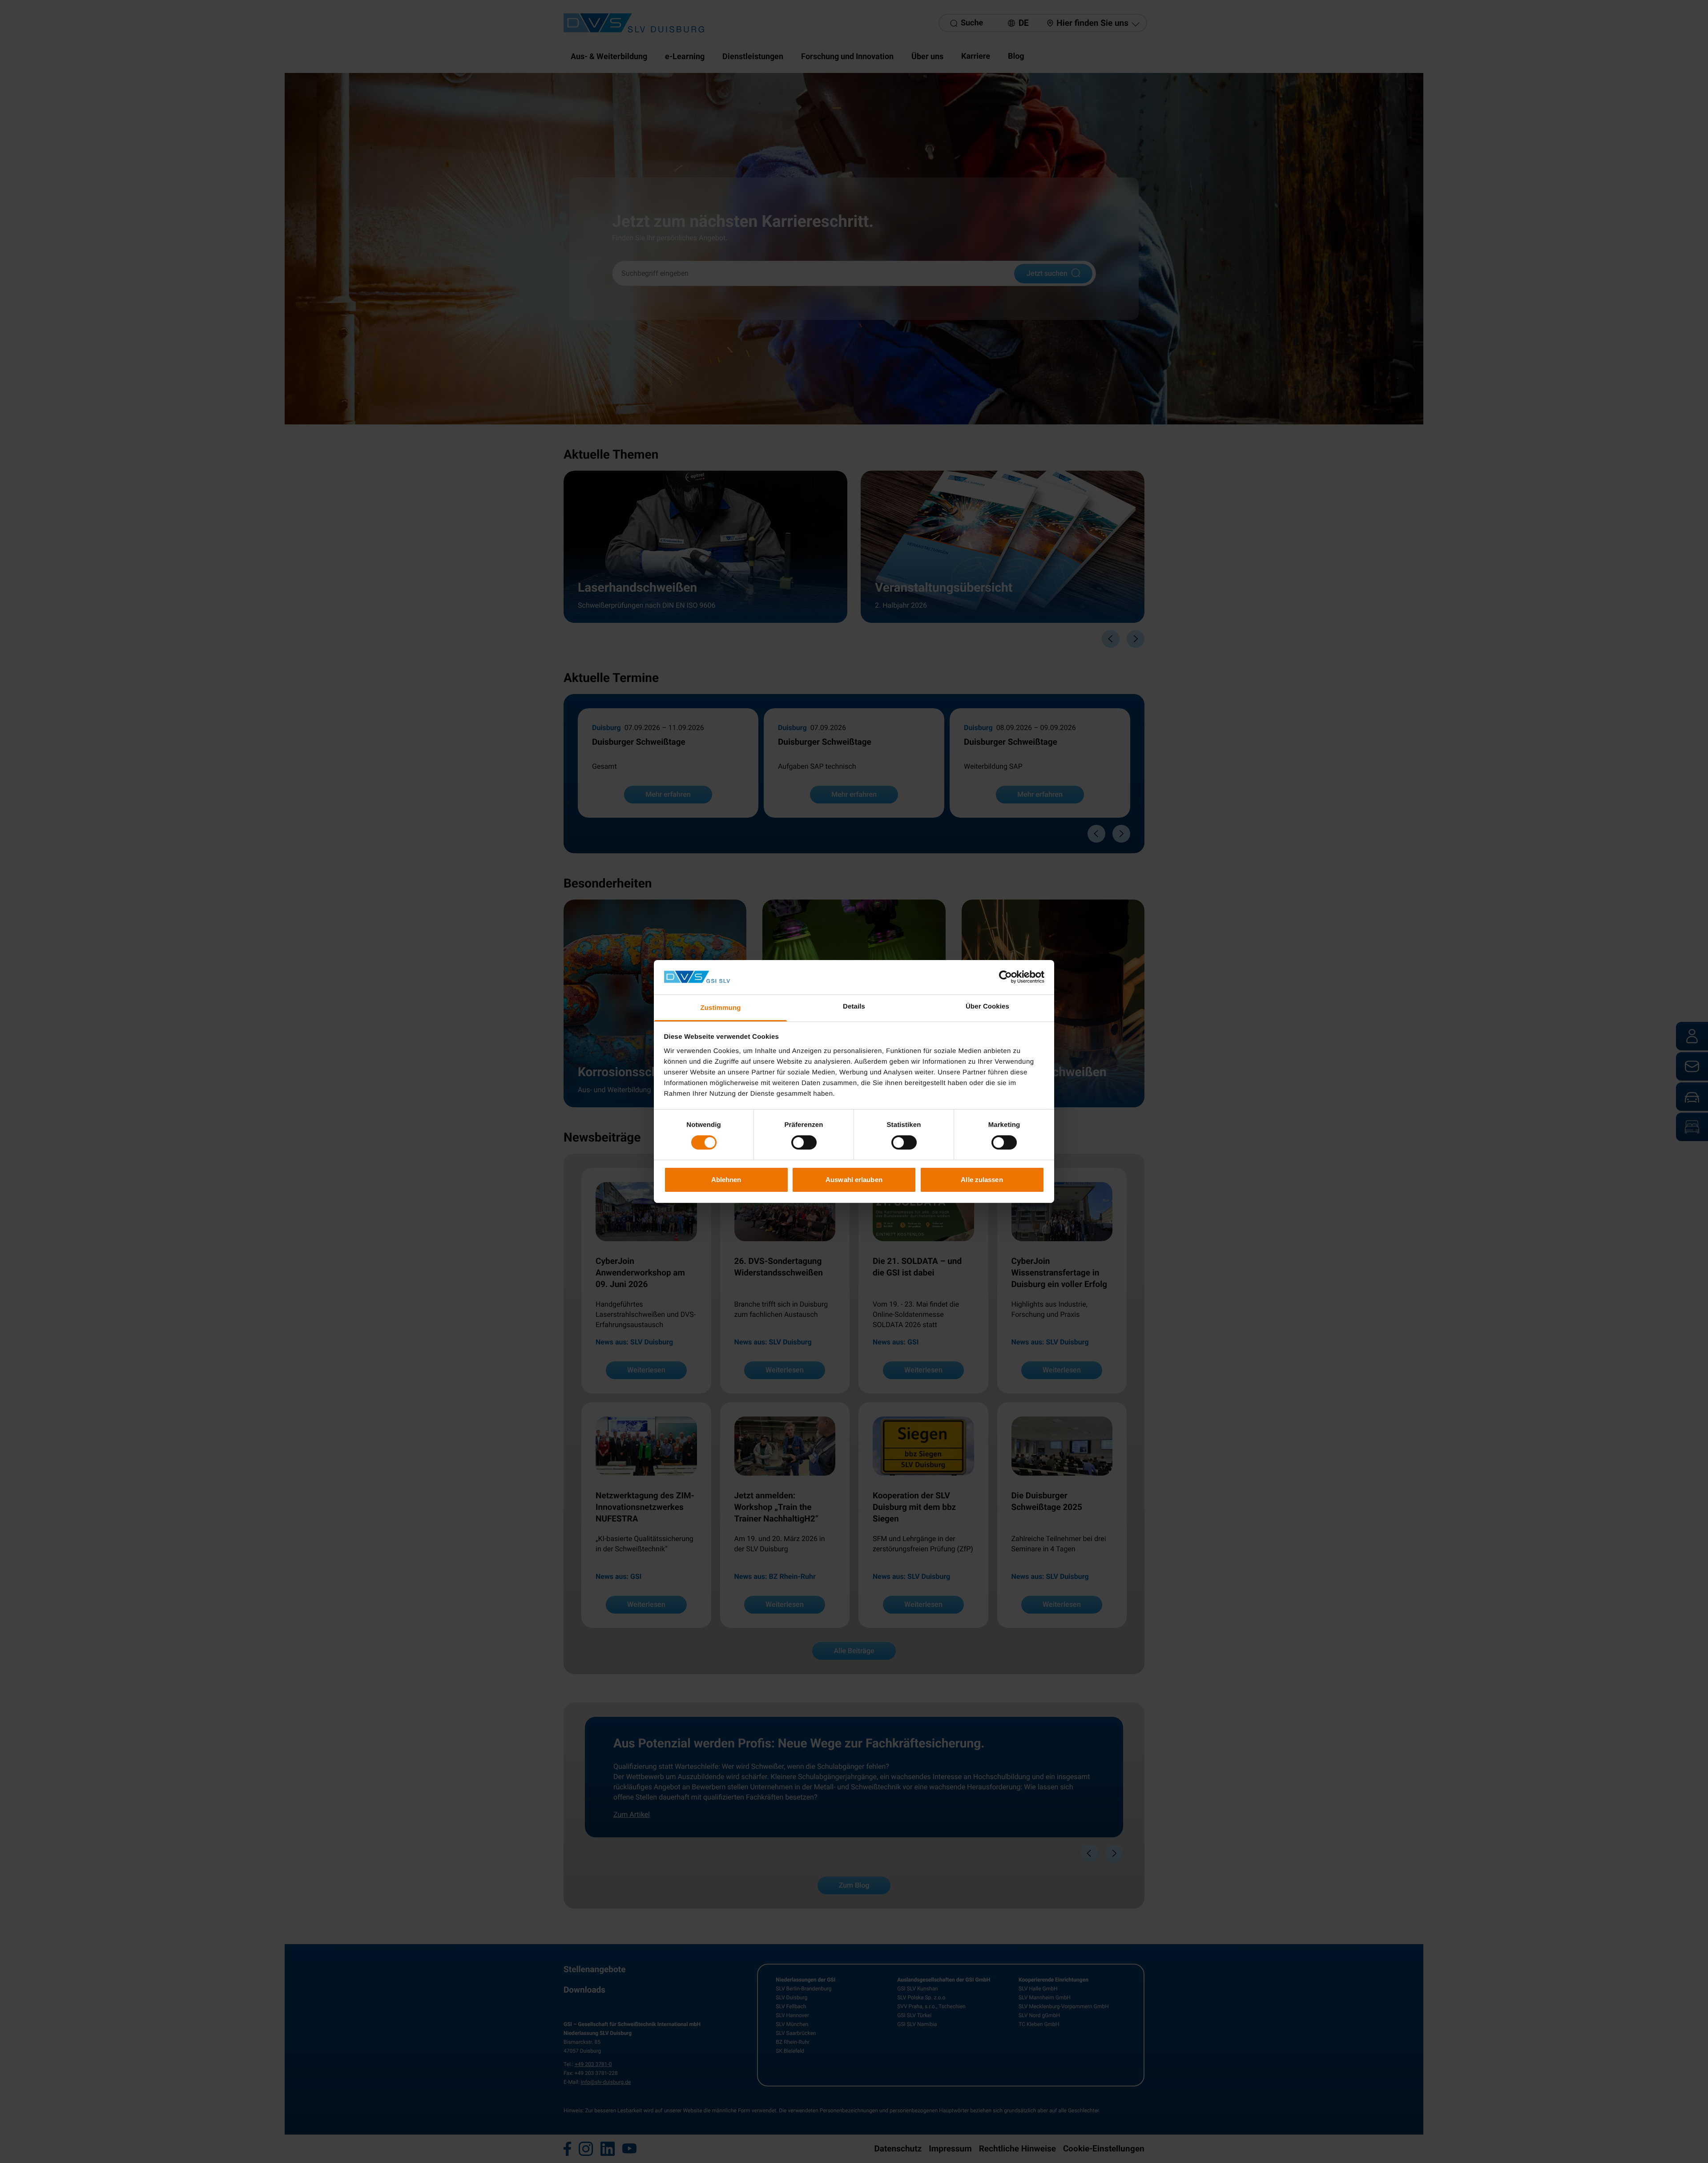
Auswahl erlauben (854, 1180)
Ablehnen (726, 1180)
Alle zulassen (982, 1180)
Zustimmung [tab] (721, 1008)
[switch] (804, 1142)
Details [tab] (854, 1007)
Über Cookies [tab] (987, 1007)
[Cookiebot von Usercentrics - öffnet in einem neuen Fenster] (1005, 977)
